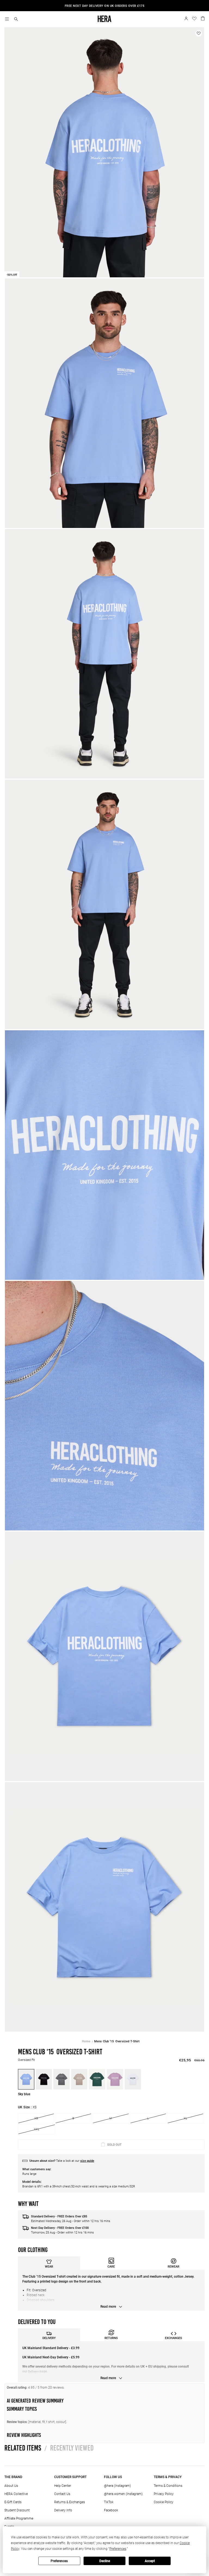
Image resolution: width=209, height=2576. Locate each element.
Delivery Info (63, 2510)
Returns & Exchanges (70, 2502)
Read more (109, 2307)
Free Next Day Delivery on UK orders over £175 (105, 6)
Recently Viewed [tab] (69, 2448)
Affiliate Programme (19, 2518)
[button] (16, 19)
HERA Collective (16, 2494)
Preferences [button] (118, 2549)
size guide (87, 2161)
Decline (105, 2561)
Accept (150, 2561)
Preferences (59, 2561)
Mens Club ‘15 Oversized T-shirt (117, 2041)
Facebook (111, 2510)
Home (86, 2041)
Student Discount (17, 2510)
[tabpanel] (111, 2290)
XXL (37, 2129)
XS (36, 2118)
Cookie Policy (164, 2502)
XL (185, 2118)
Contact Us (62, 2494)
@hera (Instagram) (117, 2486)
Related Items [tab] (23, 2448)
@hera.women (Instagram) (123, 2494)
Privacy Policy (164, 2494)
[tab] (49, 2263)
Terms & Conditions (168, 2486)
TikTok (109, 2502)
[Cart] (203, 18)
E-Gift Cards (13, 2502)
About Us (11, 2486)
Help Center (63, 2486)
